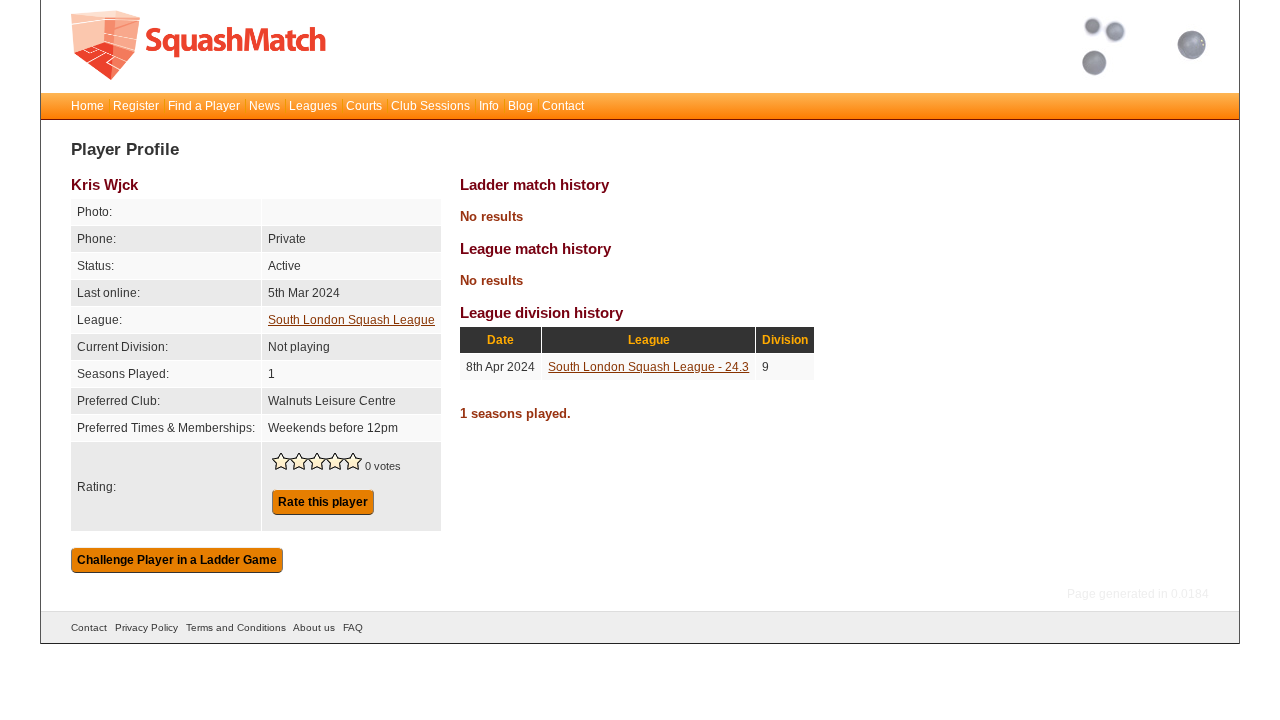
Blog (520, 106)
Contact (563, 106)
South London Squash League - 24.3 (648, 367)
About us (314, 627)
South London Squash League (351, 320)
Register (136, 106)
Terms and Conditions (236, 627)
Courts (364, 106)
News (264, 106)
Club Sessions (430, 106)
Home (87, 106)
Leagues (313, 106)
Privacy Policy (146, 627)
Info (489, 106)
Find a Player (204, 106)
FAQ (353, 627)
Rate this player (323, 502)
